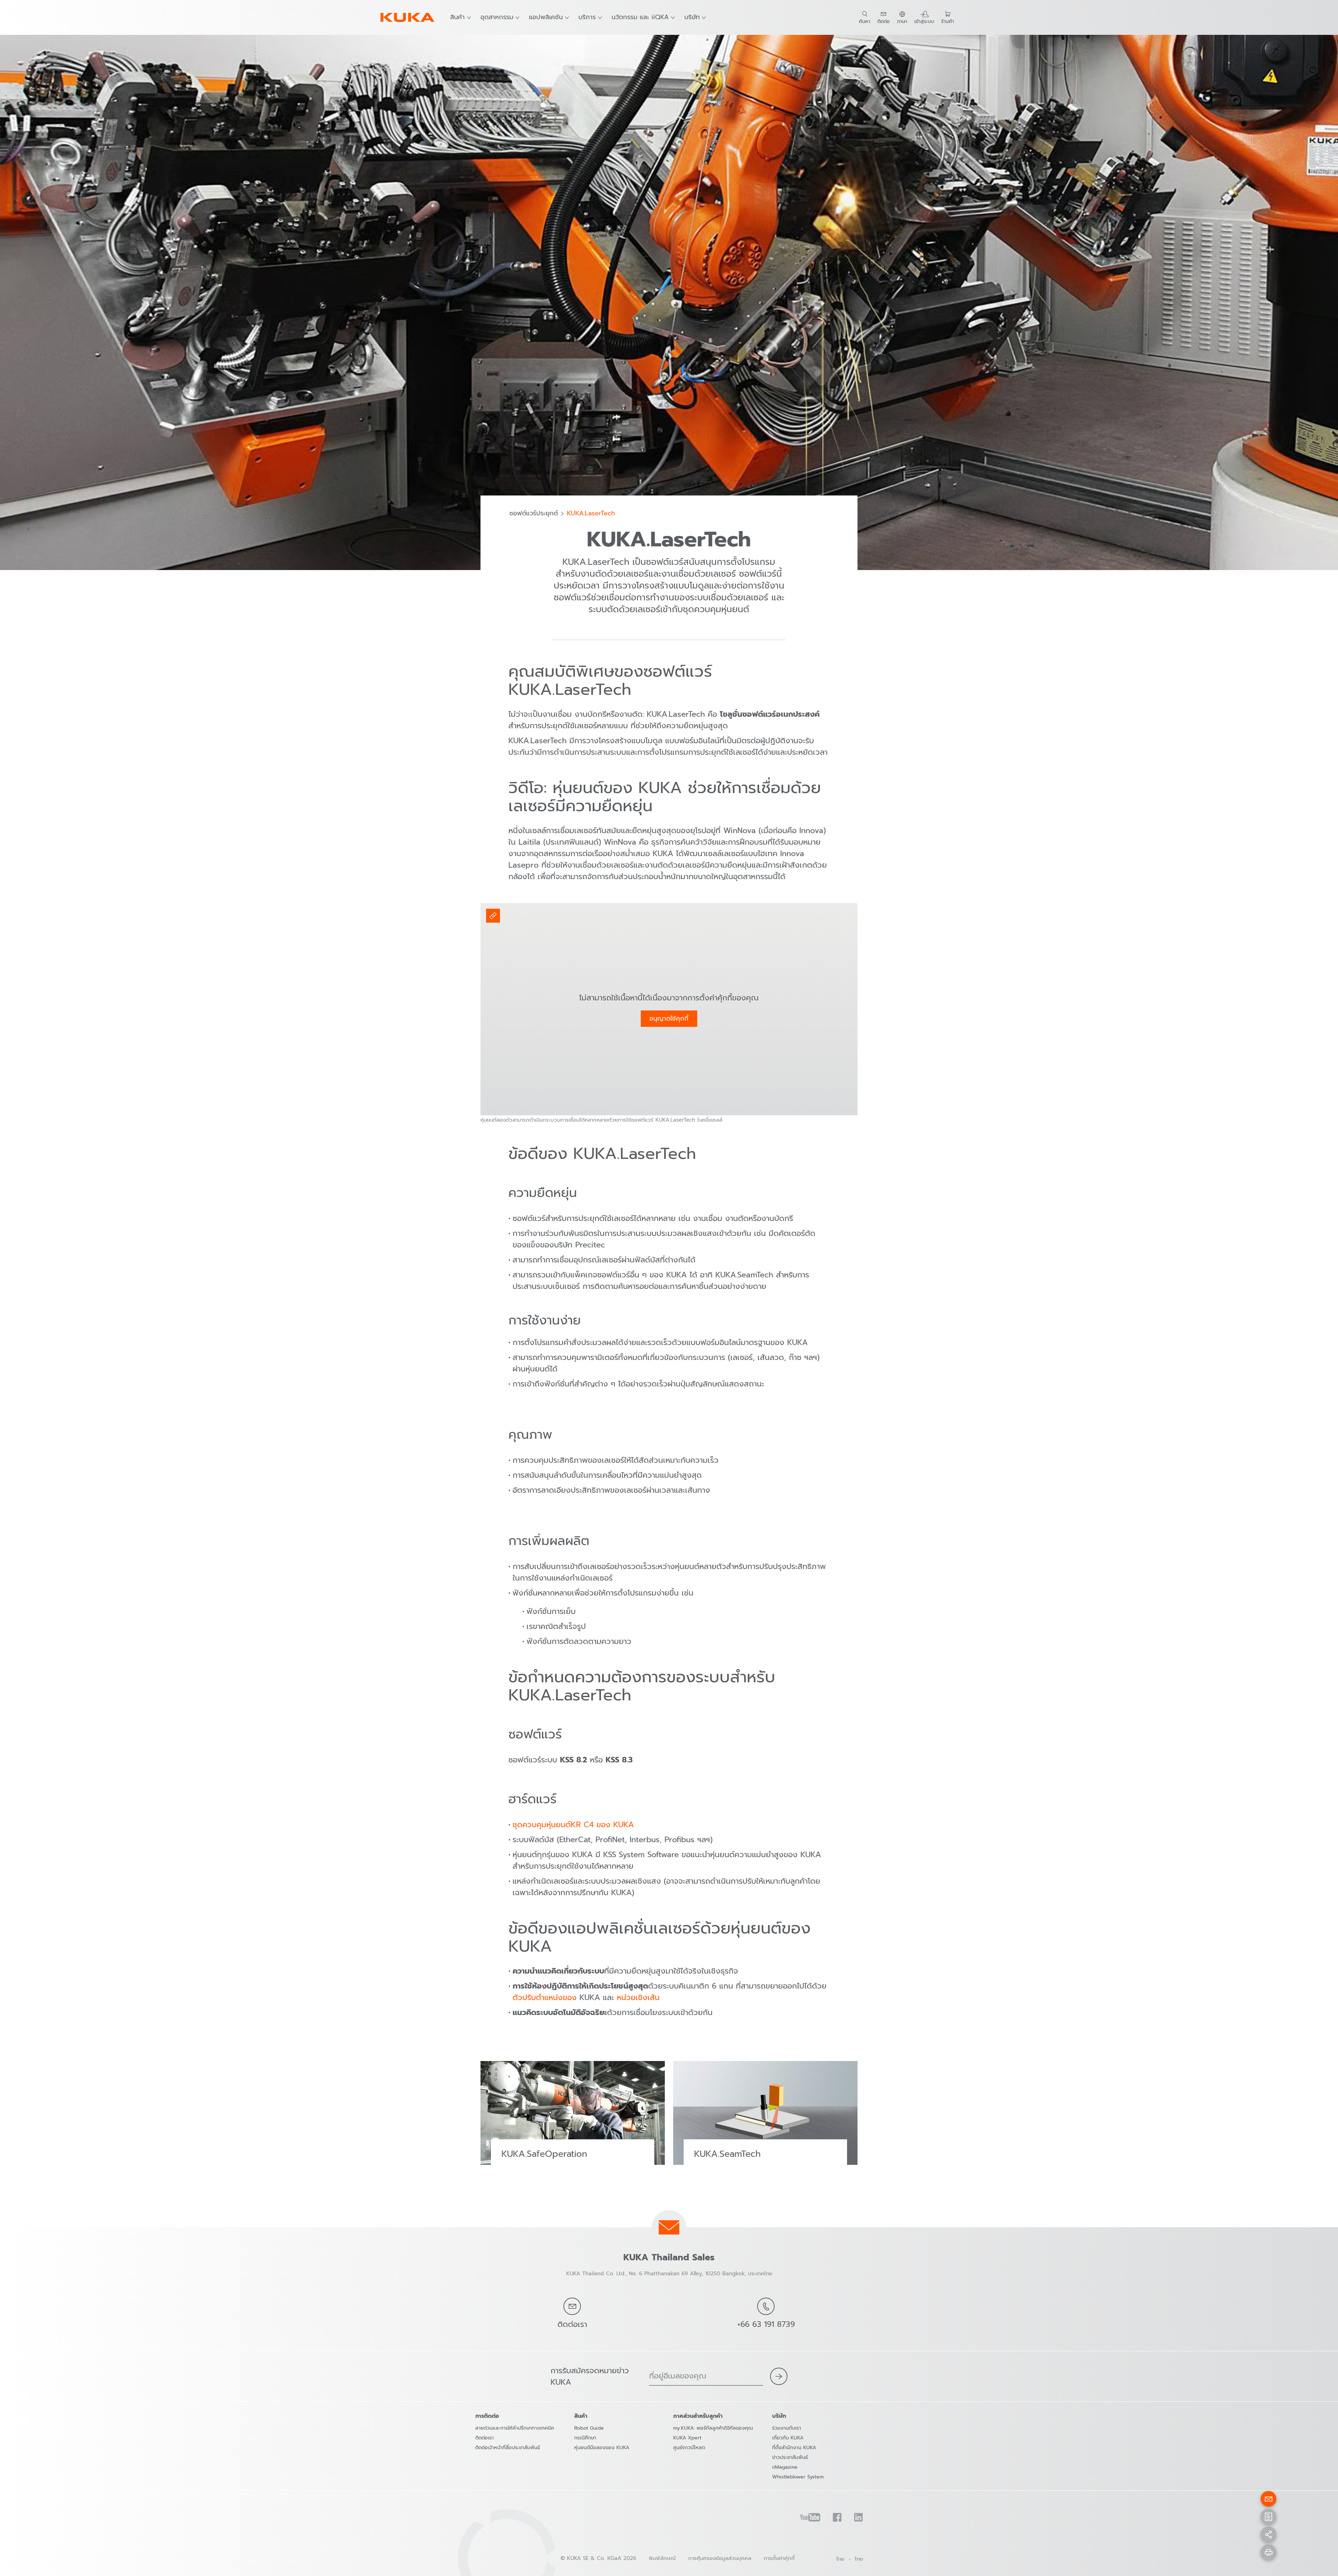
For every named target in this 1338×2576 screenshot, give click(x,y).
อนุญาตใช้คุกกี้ (669, 1018)
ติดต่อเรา (485, 2438)
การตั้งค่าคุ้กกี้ (779, 2558)
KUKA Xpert (687, 2438)
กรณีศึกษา (585, 2438)
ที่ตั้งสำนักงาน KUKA (794, 2448)
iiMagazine (785, 2467)
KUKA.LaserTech (591, 514)
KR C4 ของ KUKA (602, 1825)
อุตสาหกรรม (497, 17)
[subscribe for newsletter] (779, 2376)
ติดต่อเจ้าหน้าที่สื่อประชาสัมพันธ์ (508, 2448)
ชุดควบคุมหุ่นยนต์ (542, 1825)
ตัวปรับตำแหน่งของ (545, 1997)
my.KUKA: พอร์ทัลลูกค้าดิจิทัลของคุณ (713, 2428)
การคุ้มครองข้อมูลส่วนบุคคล (720, 2558)
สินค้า (457, 17)
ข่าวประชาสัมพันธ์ (790, 2457)
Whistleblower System (798, 2477)
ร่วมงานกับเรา (787, 2428)
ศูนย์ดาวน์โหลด (689, 2448)
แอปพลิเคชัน (546, 17)
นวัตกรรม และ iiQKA (640, 17)
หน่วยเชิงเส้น (638, 1997)
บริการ (587, 17)
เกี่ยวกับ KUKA (788, 2438)
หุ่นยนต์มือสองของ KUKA (602, 2448)
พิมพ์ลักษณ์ (662, 2558)
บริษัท (692, 17)
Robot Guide (589, 2428)
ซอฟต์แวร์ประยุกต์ (534, 514)
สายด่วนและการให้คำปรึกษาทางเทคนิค (515, 2428)
